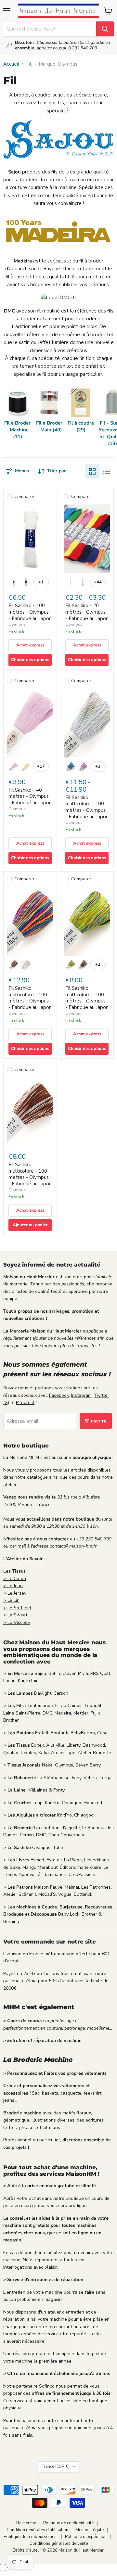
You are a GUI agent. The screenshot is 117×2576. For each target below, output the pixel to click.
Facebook (59, 1395)
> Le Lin (11, 1600)
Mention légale (90, 2530)
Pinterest (25, 1403)
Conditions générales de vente (59, 2544)
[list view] (107, 471)
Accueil (11, 64)
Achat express (30, 645)
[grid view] (92, 471)
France (56, 2467)
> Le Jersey (15, 1593)
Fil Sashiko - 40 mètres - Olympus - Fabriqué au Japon (30, 796)
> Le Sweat (15, 1615)
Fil (29, 64)
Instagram (81, 1395)
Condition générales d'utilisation (37, 2530)
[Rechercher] (105, 29)
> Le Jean (13, 1586)
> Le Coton (15, 1579)
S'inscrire (96, 1421)
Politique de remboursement (31, 2537)
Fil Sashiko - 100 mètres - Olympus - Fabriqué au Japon (30, 612)
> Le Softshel (17, 1608)
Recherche (26, 2523)
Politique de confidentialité (68, 2523)
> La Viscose (17, 1622)
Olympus (17, 624)
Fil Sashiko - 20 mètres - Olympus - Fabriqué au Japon (87, 612)
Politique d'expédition (86, 2537)
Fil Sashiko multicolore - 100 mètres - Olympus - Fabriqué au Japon (87, 807)
